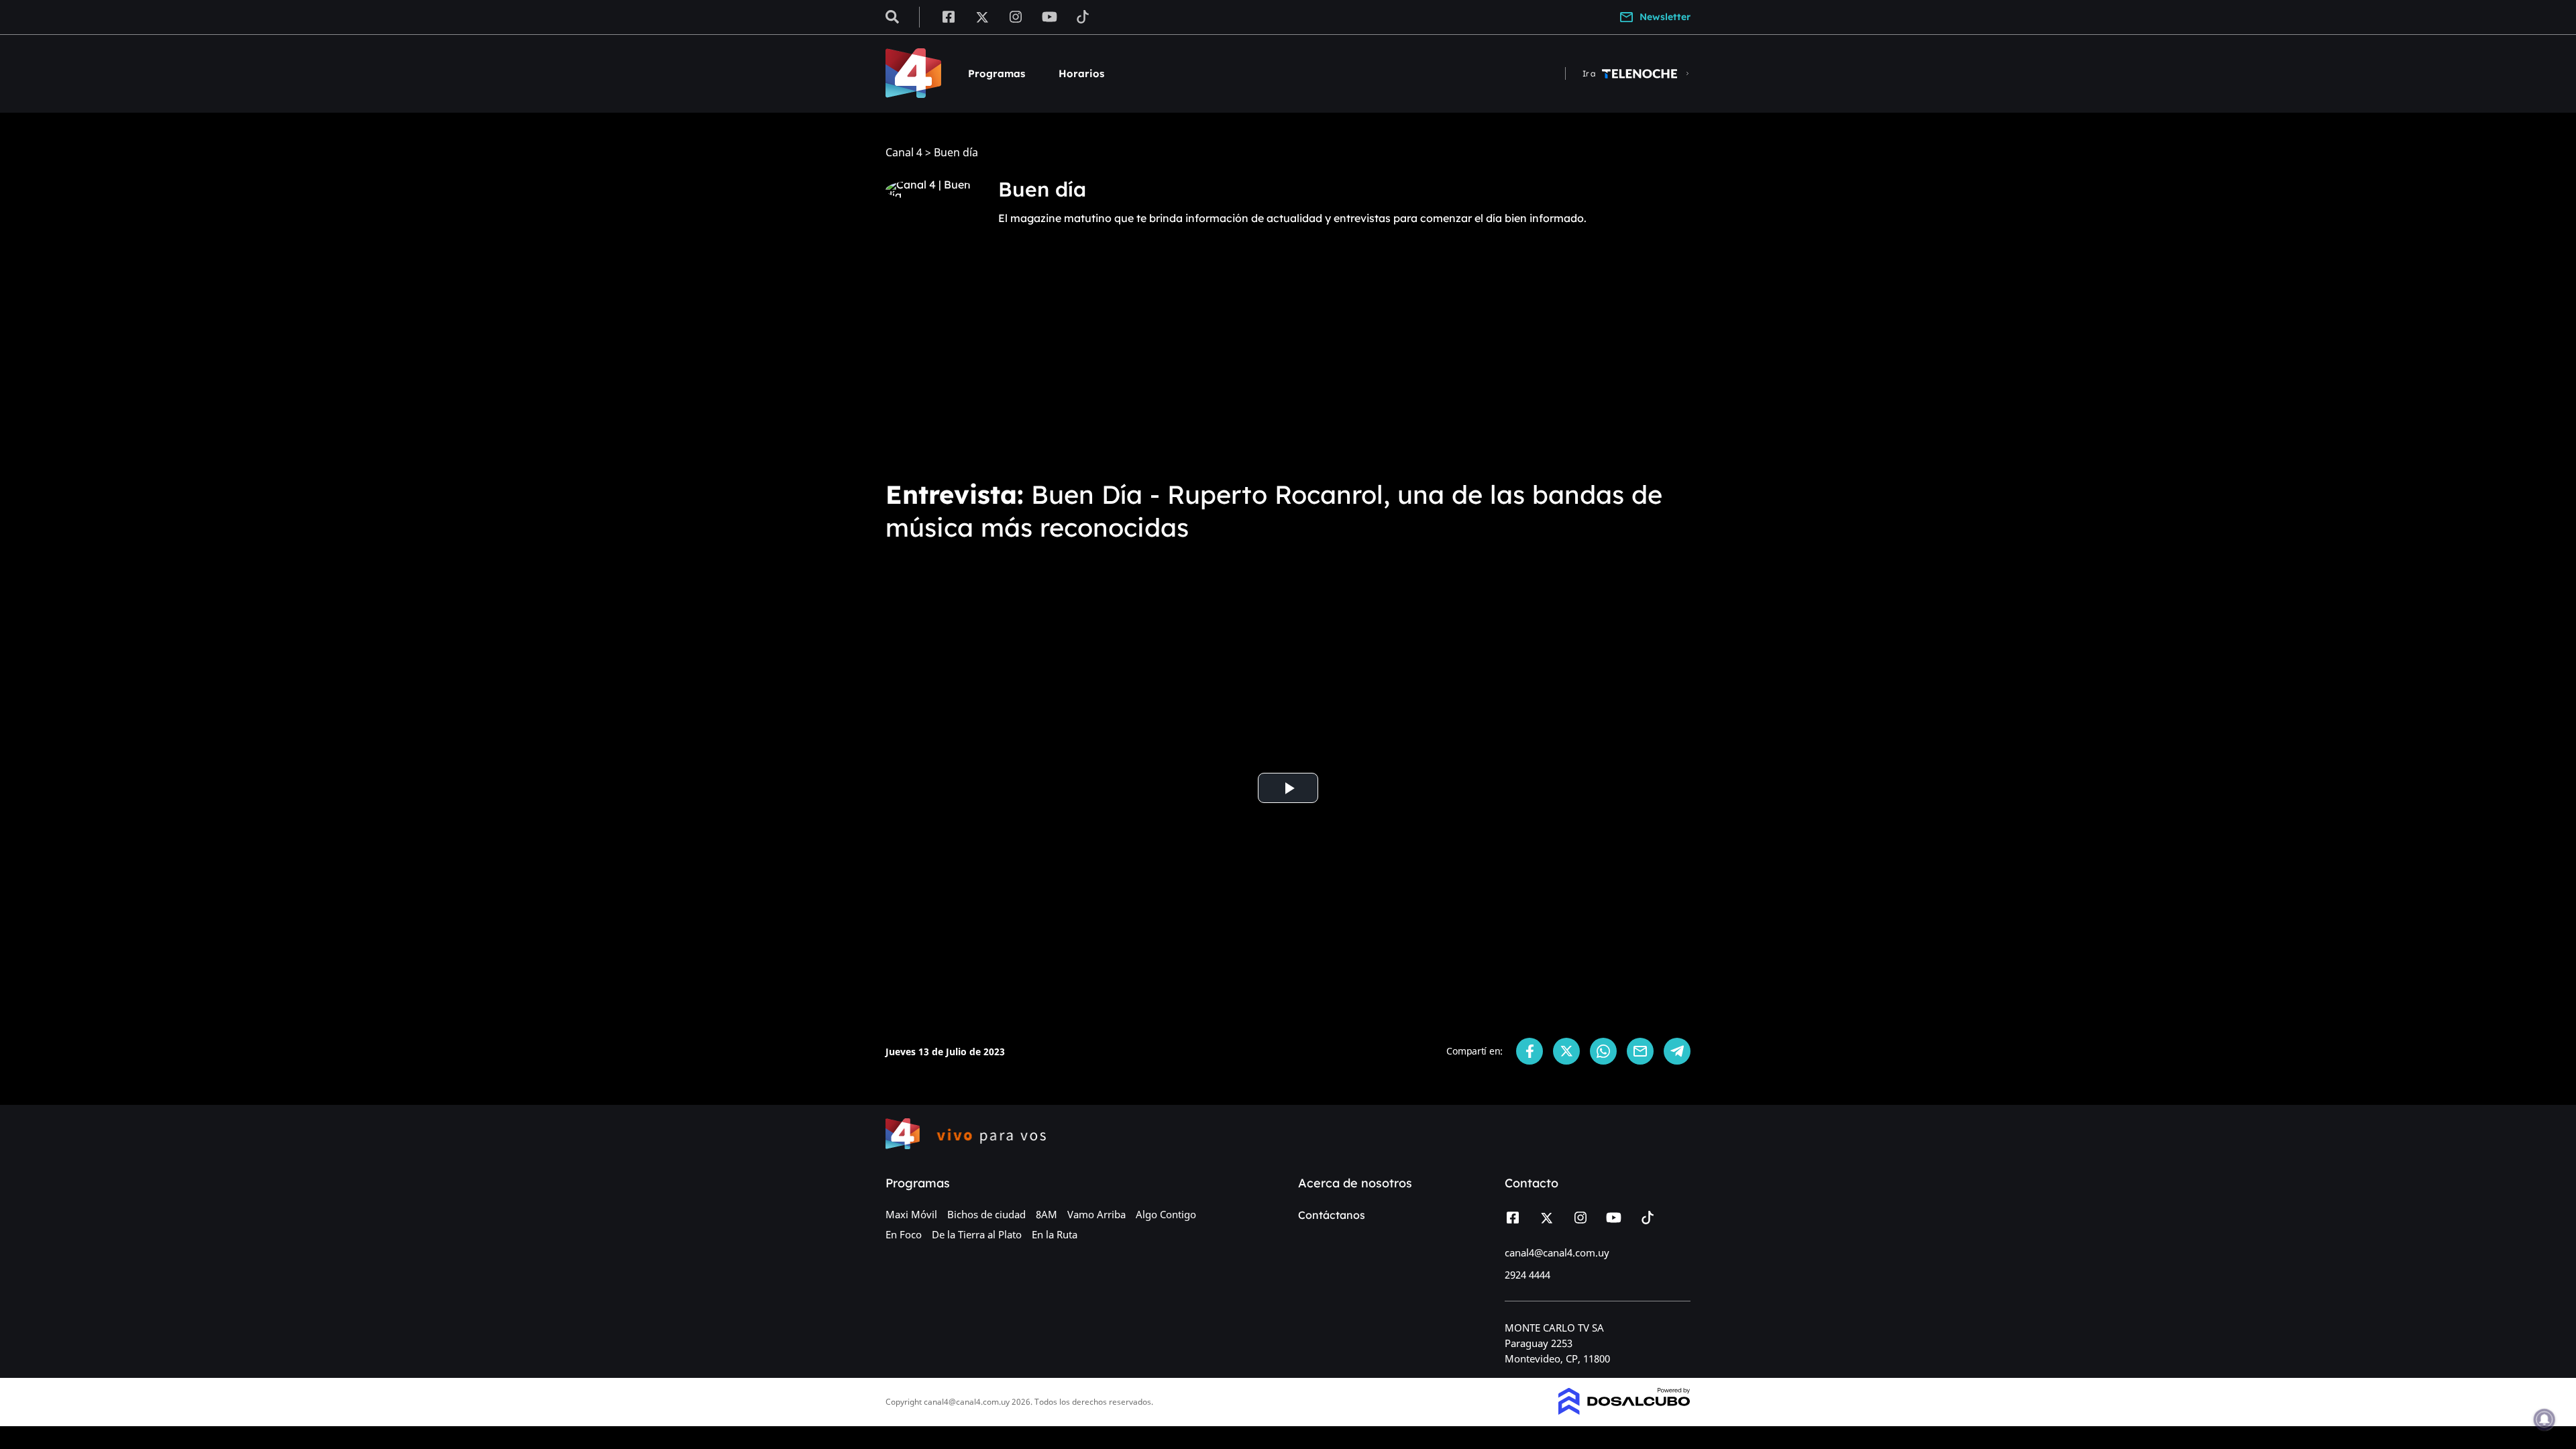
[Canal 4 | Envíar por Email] (1640, 1051)
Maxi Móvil (911, 1214)
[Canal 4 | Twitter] (982, 16)
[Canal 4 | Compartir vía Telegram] (1677, 1051)
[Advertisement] (1288, 368)
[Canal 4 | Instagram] (1016, 16)
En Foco (904, 1234)
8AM (1046, 1214)
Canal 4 (904, 153)
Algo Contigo (1166, 1214)
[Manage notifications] (2544, 1419)
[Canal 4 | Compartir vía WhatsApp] (1603, 1051)
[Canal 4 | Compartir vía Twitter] (1566, 1051)
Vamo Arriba (1096, 1214)
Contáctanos (1332, 1215)
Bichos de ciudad (986, 1214)
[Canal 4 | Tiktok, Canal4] (1083, 16)
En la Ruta (1055, 1234)
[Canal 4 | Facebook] (948, 16)
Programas (997, 73)
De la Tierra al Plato (977, 1234)
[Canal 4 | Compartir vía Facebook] (1529, 1051)
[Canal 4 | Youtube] (1050, 16)
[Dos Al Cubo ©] (1624, 1411)
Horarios (1081, 73)
